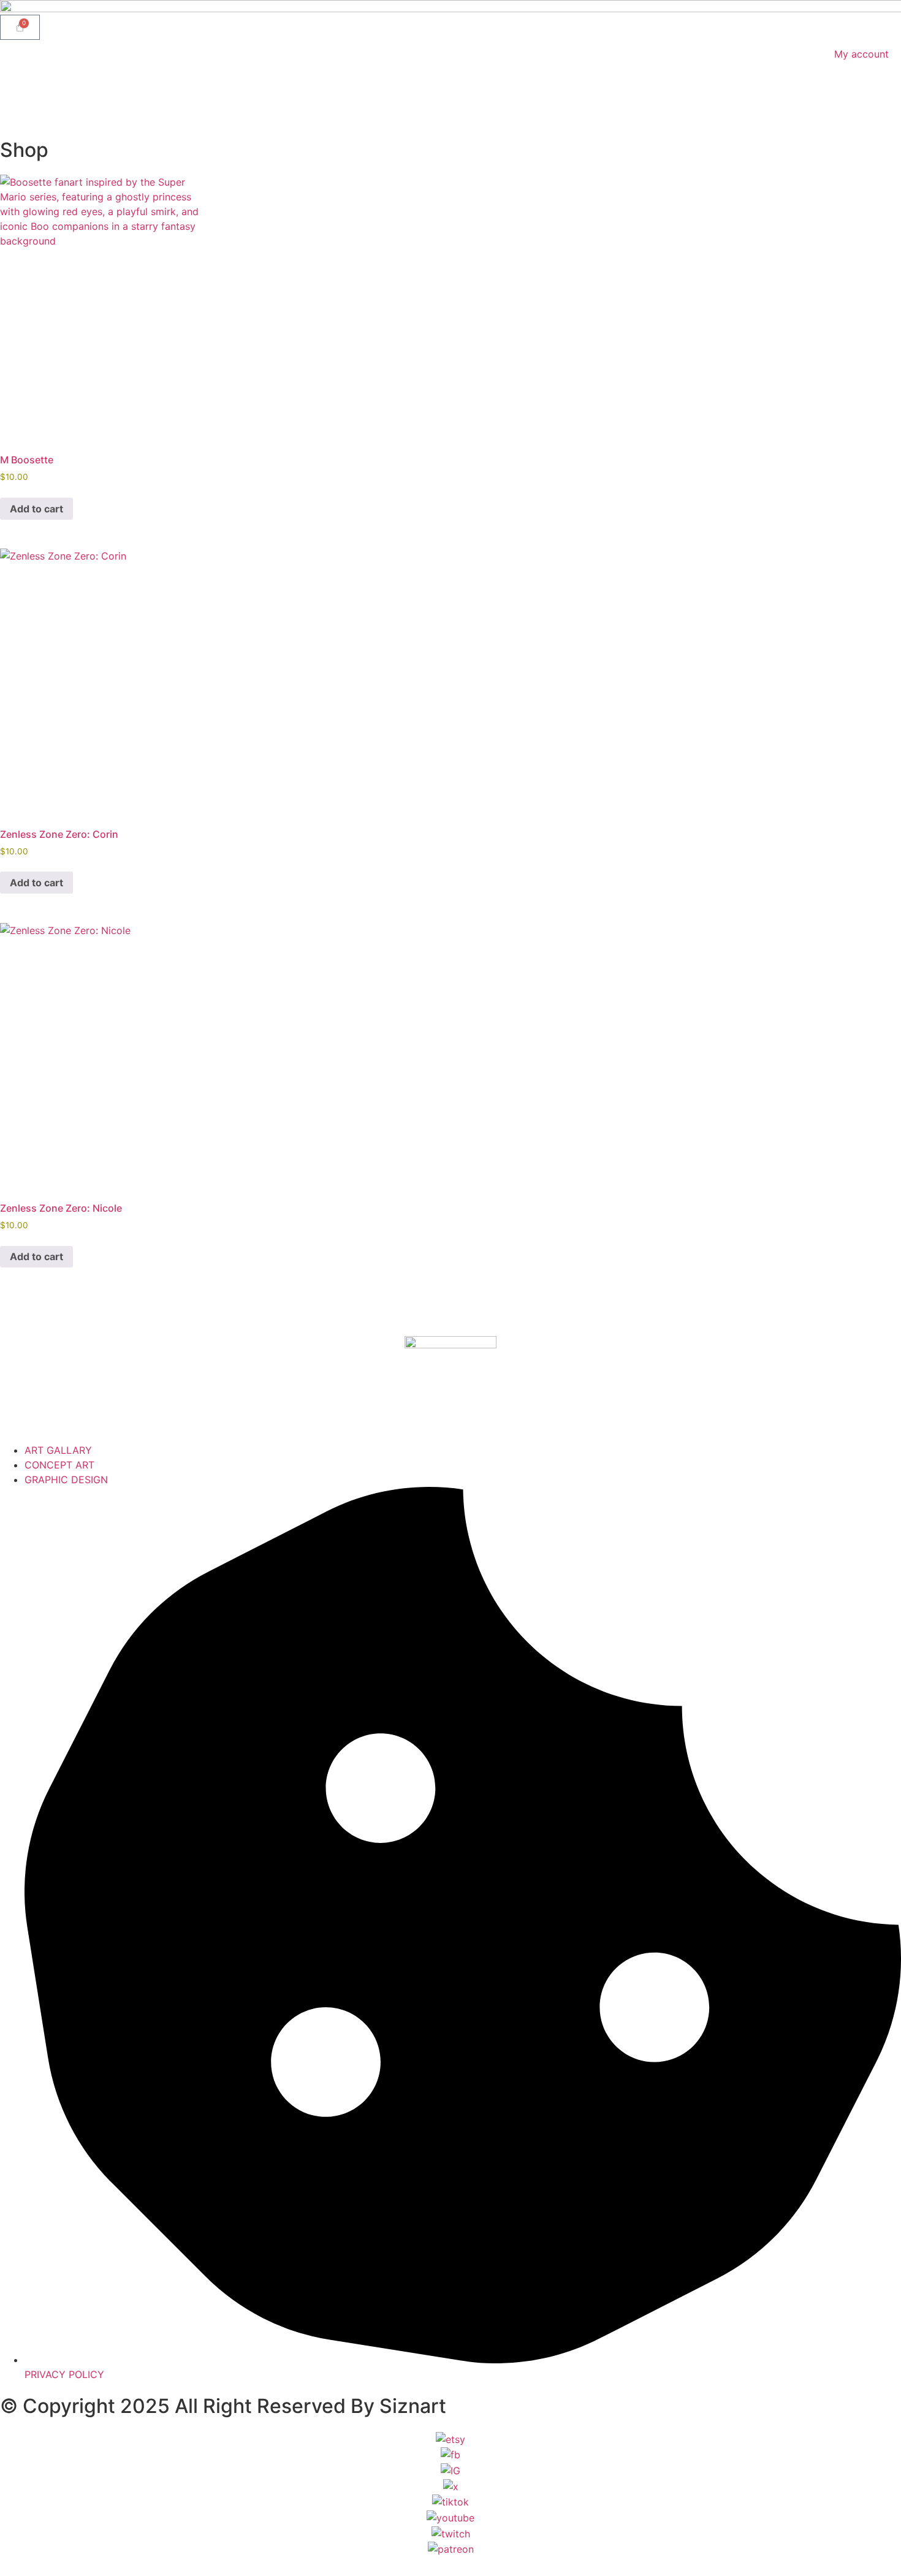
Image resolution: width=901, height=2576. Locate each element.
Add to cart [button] (36, 509)
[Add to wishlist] (180, 193)
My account (861, 54)
